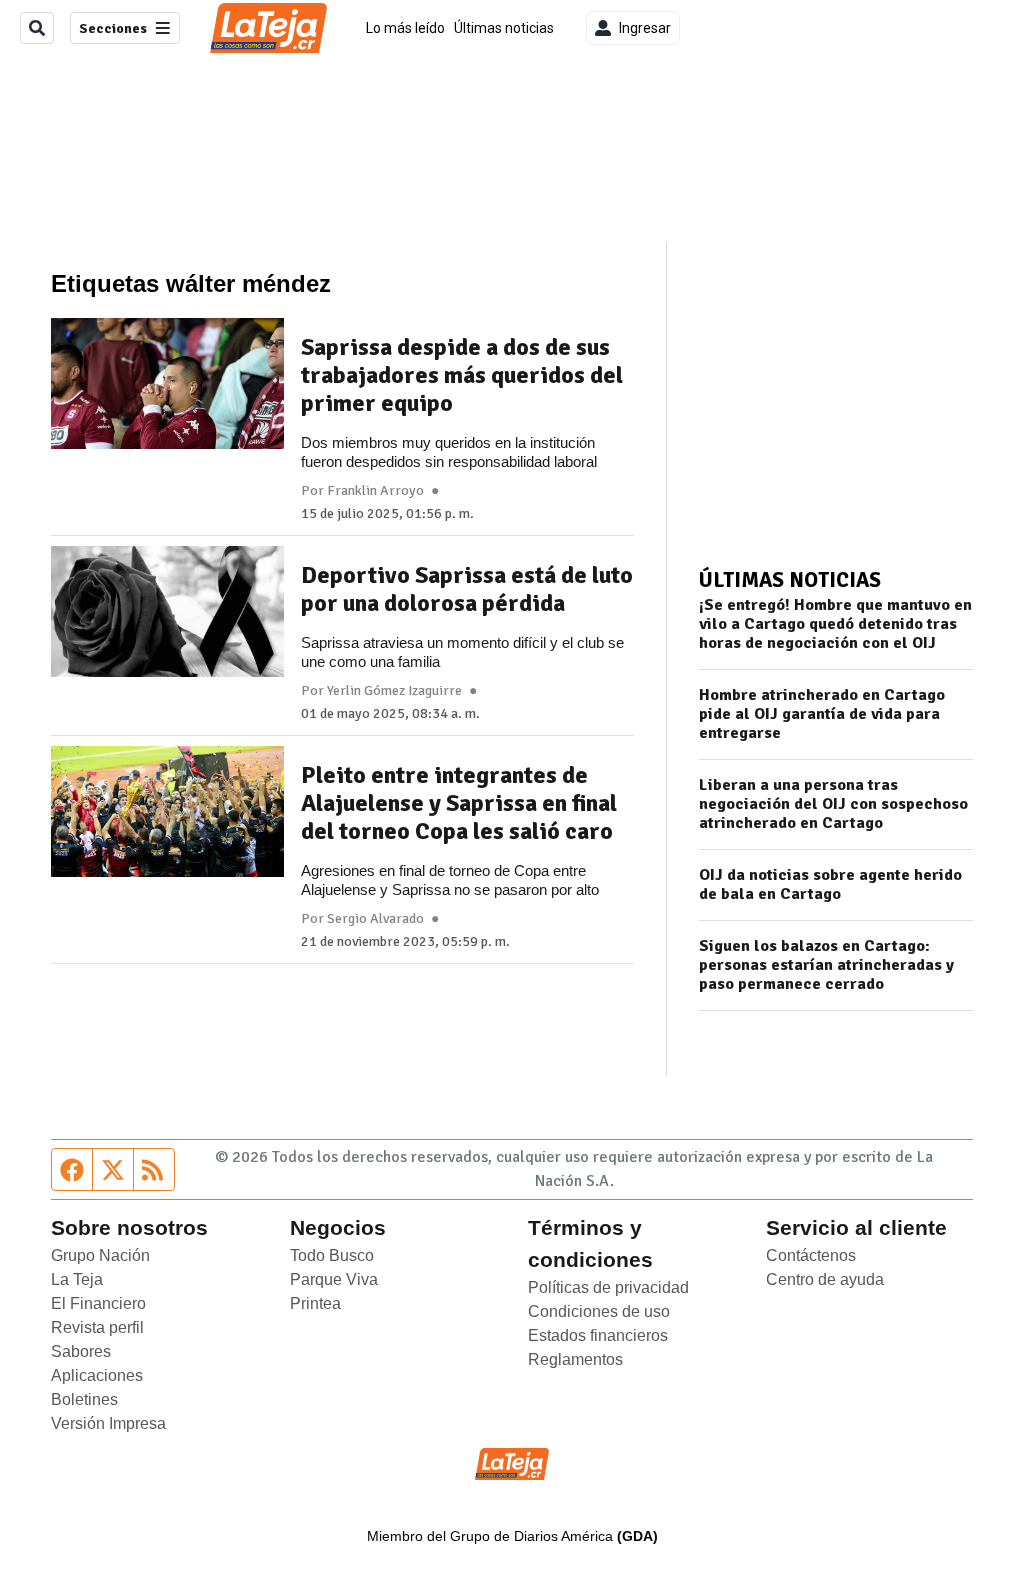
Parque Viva (334, 1279)
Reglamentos (575, 1359)
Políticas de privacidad (608, 1287)
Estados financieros (598, 1335)
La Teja (77, 1279)
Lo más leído (405, 28)
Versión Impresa (108, 1423)
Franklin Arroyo (375, 491)
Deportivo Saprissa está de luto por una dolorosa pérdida (467, 589)
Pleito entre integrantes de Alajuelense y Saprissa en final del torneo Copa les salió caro (459, 803)
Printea (315, 1303)
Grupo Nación (100, 1255)
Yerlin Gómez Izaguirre (394, 691)
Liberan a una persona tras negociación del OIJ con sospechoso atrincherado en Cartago (833, 804)
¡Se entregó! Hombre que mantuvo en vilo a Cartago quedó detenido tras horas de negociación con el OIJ (835, 624)
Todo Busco (332, 1255)
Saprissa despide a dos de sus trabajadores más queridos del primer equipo (462, 375)
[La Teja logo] (268, 28)
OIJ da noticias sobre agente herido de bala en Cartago (830, 885)
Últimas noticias (504, 28)
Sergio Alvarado (375, 919)
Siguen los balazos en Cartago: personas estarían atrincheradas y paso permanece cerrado (826, 965)
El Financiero (98, 1303)
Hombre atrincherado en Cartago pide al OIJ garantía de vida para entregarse (822, 714)
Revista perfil (97, 1327)
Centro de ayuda (825, 1279)
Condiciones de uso (599, 1311)
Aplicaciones (97, 1375)
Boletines (84, 1399)
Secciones (113, 28)
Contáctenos (811, 1255)
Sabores (81, 1351)
